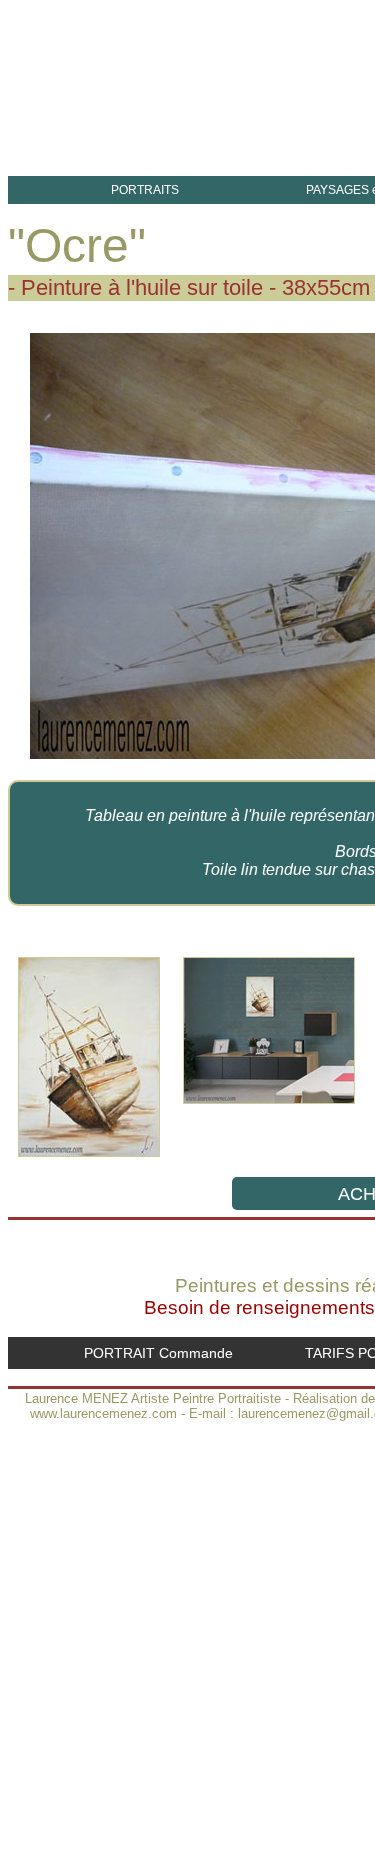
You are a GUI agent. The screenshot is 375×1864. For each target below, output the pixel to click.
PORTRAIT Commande (158, 1353)
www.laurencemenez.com (103, 1413)
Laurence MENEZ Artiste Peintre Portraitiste (153, 1398)
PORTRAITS (145, 190)
